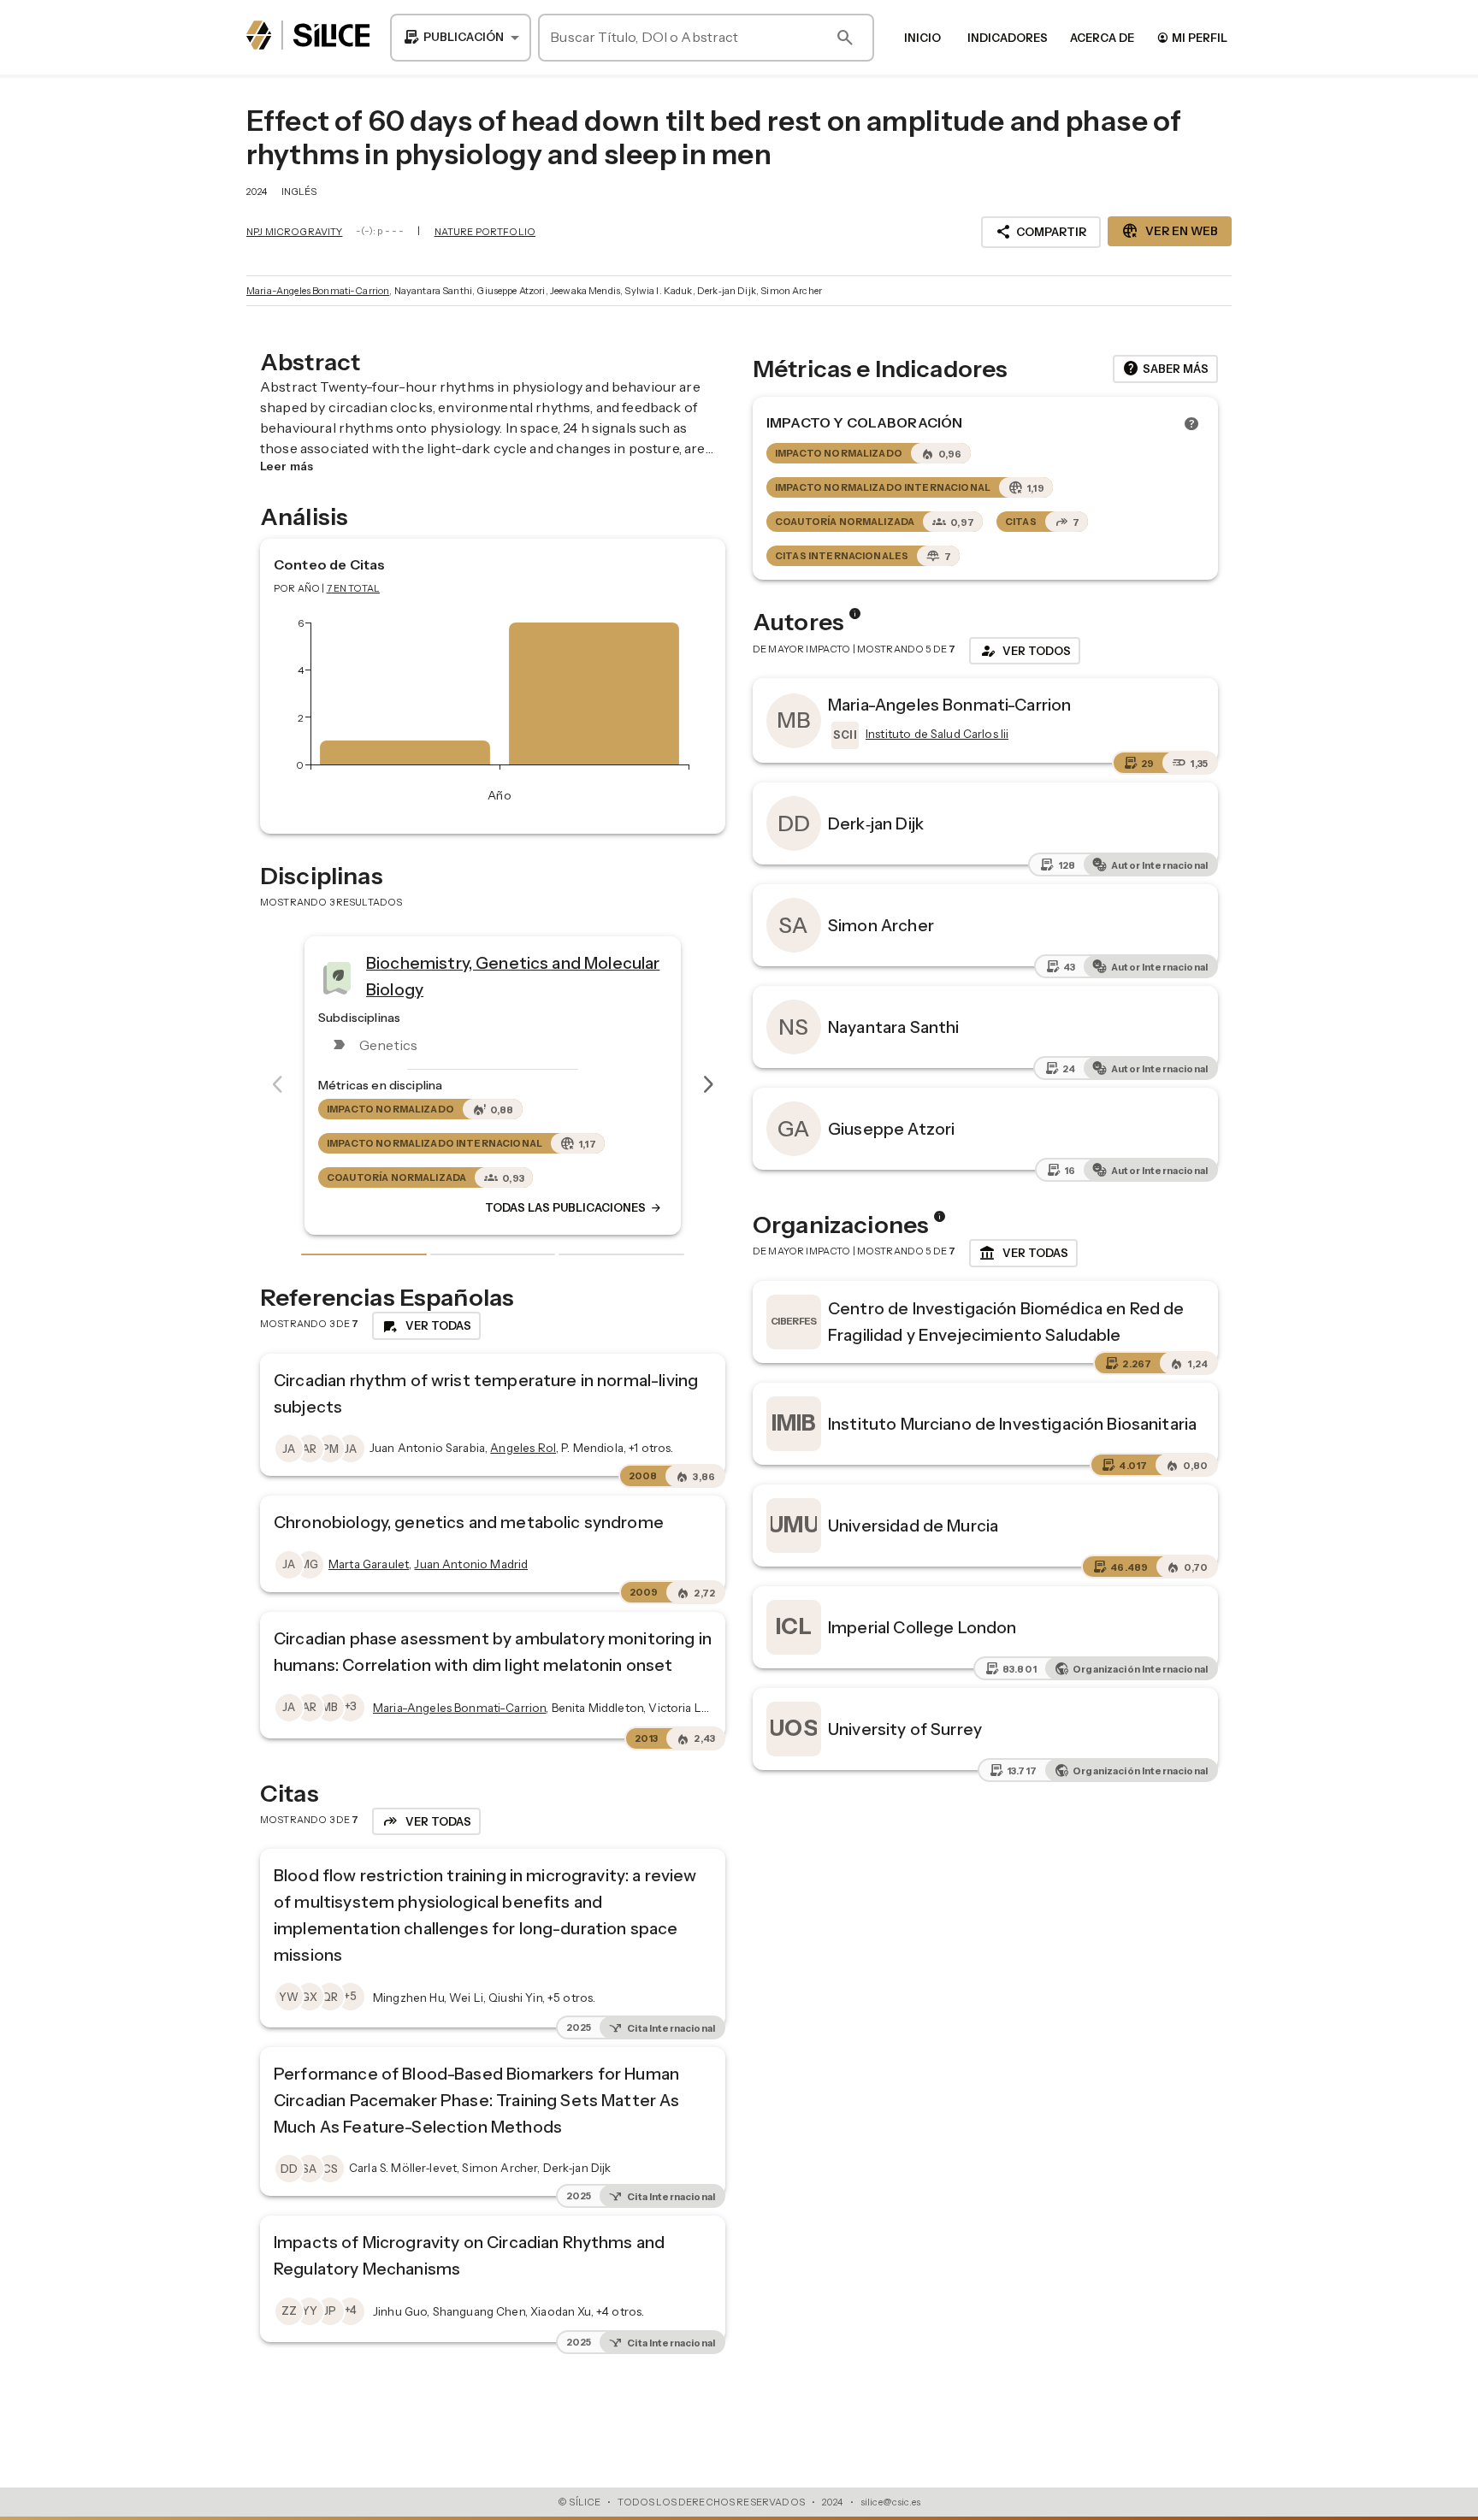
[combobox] (461, 38)
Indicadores (1008, 38)
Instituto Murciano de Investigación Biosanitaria (1012, 1424)
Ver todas (1023, 1254)
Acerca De (1102, 38)
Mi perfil (1192, 37)
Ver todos (1025, 651)
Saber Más (1165, 369)
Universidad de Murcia (913, 1526)
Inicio (922, 38)
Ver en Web (1170, 231)
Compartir (1041, 232)
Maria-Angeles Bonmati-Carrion (318, 291)
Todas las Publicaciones (540, 1208)
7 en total (354, 588)
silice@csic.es (890, 2502)
